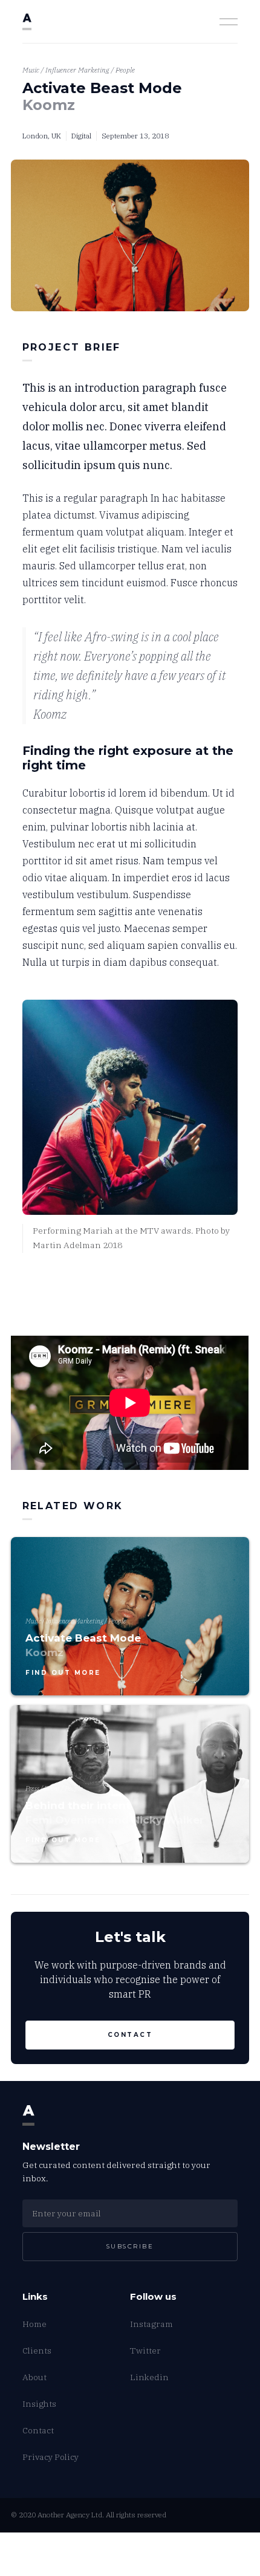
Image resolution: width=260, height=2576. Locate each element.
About (34, 2377)
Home (34, 2324)
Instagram (151, 2324)
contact (130, 2035)
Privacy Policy (50, 2457)
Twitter (145, 2351)
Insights (39, 2404)
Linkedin (149, 2377)
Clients (37, 2351)
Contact (38, 2430)
